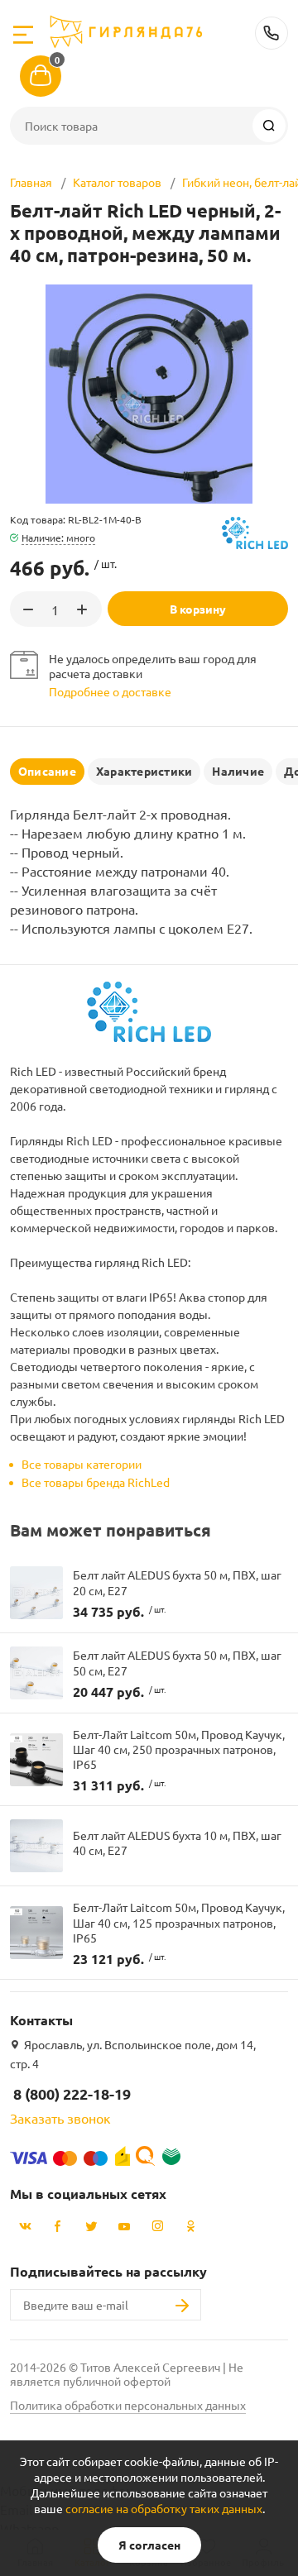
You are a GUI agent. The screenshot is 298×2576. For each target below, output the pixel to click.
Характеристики (144, 771)
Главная (31, 182)
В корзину (198, 609)
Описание (47, 771)
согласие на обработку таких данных (164, 2508)
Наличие (238, 771)
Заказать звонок (60, 2118)
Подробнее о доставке (110, 691)
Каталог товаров (117, 182)
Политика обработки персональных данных (128, 2405)
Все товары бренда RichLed (96, 1482)
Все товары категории (82, 1464)
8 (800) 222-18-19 (272, 33)
